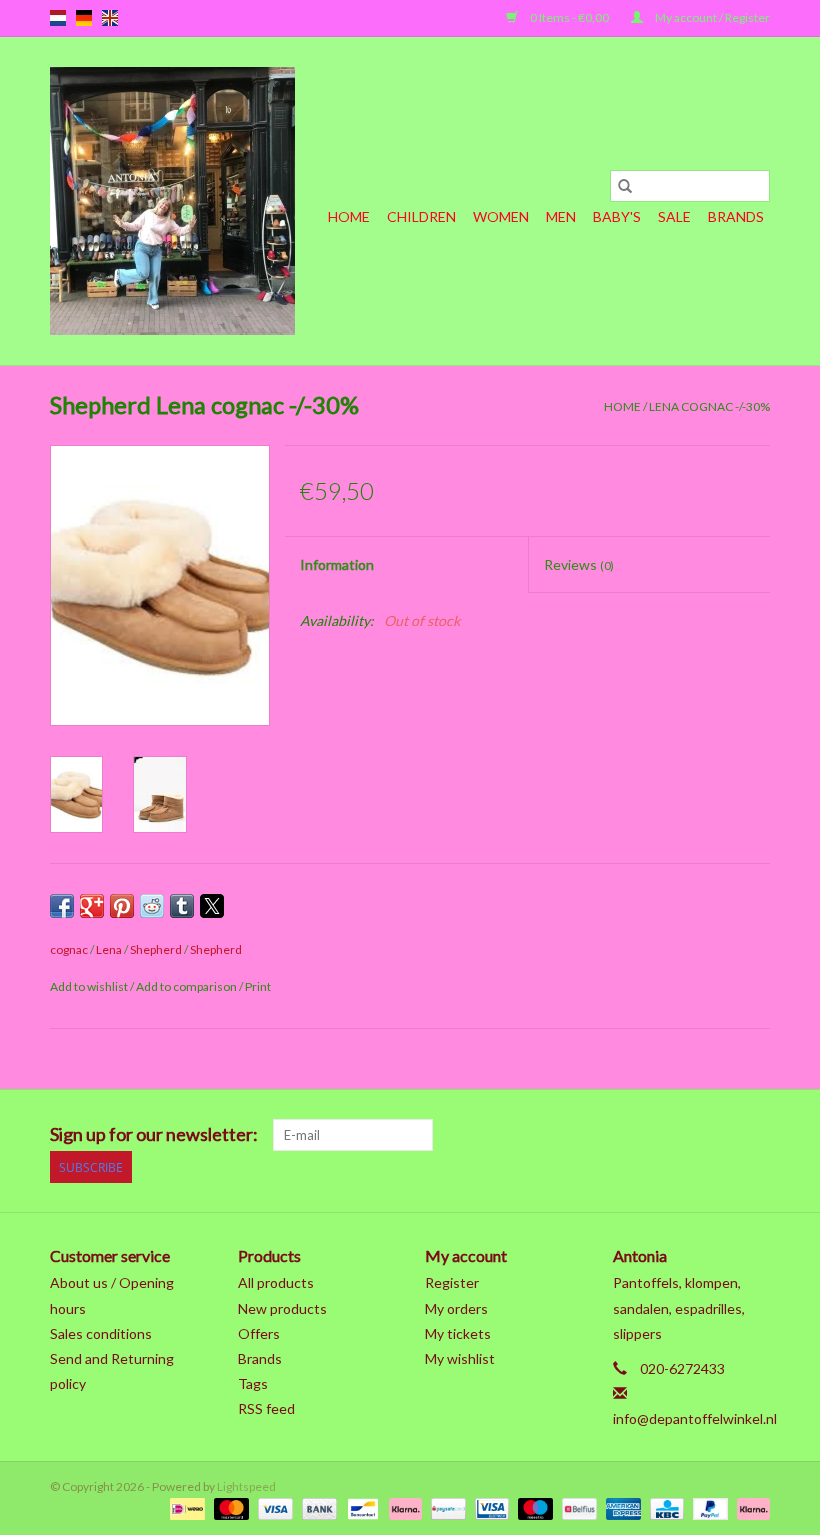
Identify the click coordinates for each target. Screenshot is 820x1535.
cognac (69, 949)
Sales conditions (101, 1333)
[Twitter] (579, 1135)
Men (561, 216)
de (84, 18)
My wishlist (460, 1358)
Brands (736, 216)
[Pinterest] (649, 1135)
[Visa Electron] (489, 1507)
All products (276, 1282)
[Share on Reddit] (152, 906)
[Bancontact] (360, 1507)
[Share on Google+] (92, 906)
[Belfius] (576, 1507)
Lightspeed (246, 1486)
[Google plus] (614, 1135)
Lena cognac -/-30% (709, 406)
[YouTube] (684, 1135)
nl (58, 18)
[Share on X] (212, 906)
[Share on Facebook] (62, 906)
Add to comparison (187, 986)
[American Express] (621, 1507)
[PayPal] (708, 1507)
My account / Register (711, 17)
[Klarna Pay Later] (750, 1507)
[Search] (625, 186)
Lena (109, 949)
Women (501, 216)
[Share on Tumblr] (182, 906)
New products (282, 1308)
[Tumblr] (719, 1135)
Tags (253, 1383)
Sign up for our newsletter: (154, 1134)
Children (421, 216)
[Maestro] (533, 1507)
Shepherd (156, 949)
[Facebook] (544, 1135)
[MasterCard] (229, 1507)
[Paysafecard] (445, 1507)
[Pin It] (122, 906)
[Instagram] (754, 1135)
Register (452, 1282)
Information (337, 564)
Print (258, 986)
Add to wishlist (90, 986)
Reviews (579, 564)
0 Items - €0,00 (569, 17)
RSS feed (266, 1408)
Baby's (617, 216)
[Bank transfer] (317, 1507)
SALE (674, 216)
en (110, 18)
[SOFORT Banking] (403, 1507)
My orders (456, 1308)
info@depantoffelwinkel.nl (695, 1418)
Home (349, 216)
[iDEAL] (184, 1507)
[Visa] (273, 1507)
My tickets (458, 1333)
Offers (259, 1333)
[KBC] (664, 1507)
